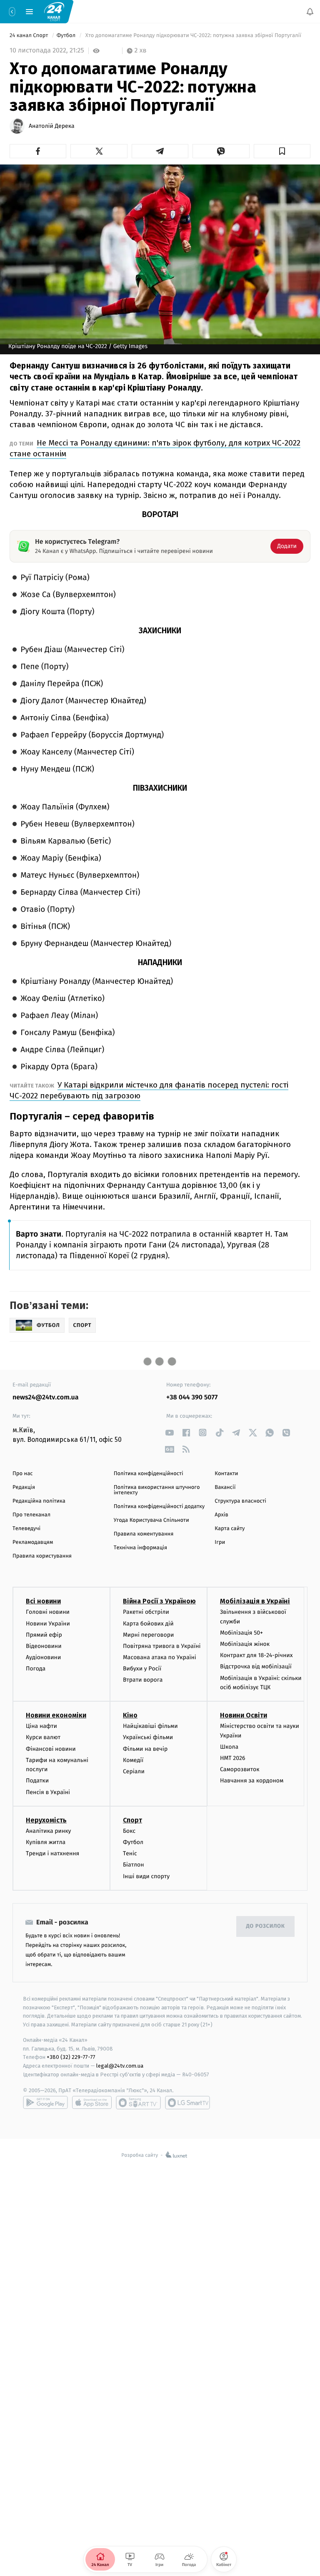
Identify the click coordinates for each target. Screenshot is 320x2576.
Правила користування (42, 1556)
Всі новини (43, 1602)
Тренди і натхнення (52, 1853)
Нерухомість (46, 1820)
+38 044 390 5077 (192, 1398)
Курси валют (43, 1738)
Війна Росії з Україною (159, 1602)
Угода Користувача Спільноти (151, 1520)
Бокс (129, 1831)
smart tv (138, 2103)
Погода (36, 1669)
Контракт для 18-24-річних (256, 1656)
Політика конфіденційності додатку (159, 1507)
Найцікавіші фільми (150, 1726)
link (169, 1432)
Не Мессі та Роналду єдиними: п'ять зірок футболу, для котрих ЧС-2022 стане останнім (155, 448)
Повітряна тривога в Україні (162, 1646)
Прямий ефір (44, 1635)
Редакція (24, 1487)
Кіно (130, 1716)
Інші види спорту (146, 1876)
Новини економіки (56, 1716)
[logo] (54, 11)
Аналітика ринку (48, 1831)
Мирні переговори (148, 1635)
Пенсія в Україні (48, 1792)
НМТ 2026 (233, 1758)
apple (92, 2103)
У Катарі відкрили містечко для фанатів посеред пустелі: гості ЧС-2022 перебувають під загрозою (149, 1090)
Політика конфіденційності (149, 1474)
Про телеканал (31, 1515)
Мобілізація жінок (245, 1644)
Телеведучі (26, 1529)
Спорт (132, 1820)
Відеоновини (44, 1646)
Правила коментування (144, 1534)
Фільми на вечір (145, 1749)
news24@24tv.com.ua (46, 1398)
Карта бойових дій (148, 1624)
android (45, 2103)
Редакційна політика (39, 1501)
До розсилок (266, 1927)
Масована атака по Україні (160, 1657)
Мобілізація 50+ (241, 1633)
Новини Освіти (244, 1716)
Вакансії (225, 1487)
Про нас (23, 1474)
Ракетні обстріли (146, 1612)
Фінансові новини (51, 1749)
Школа (229, 1747)
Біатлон (134, 1865)
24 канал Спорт (30, 36)
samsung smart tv (187, 2103)
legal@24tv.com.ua (120, 2066)
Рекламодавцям (33, 1542)
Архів (221, 1515)
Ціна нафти (41, 1726)
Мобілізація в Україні (255, 1602)
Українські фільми (148, 1738)
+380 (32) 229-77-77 (71, 2057)
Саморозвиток (240, 1770)
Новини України (48, 1624)
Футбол (67, 36)
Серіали (134, 1771)
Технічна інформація (140, 1548)
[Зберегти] (282, 151)
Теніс (130, 1853)
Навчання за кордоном (252, 1781)
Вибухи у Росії (142, 1669)
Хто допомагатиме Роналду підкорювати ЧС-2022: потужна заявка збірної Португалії (193, 36)
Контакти (226, 1474)
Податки (37, 1781)
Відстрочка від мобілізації (256, 1667)
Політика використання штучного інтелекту (157, 1490)
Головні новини (48, 1612)
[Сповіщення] (310, 12)
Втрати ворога (143, 1680)
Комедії (133, 1760)
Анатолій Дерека (52, 126)
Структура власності (240, 1501)
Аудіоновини (43, 1657)
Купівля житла (46, 1842)
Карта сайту (230, 1529)
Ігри (220, 1542)
